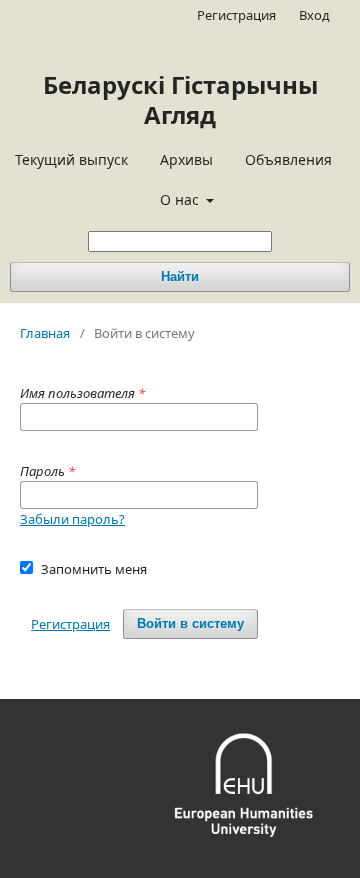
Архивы (186, 159)
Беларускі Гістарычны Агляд (180, 99)
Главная (45, 333)
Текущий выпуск (71, 159)
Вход (314, 15)
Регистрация (236, 15)
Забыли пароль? (72, 519)
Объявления (288, 159)
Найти (180, 276)
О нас (181, 199)
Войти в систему (190, 623)
